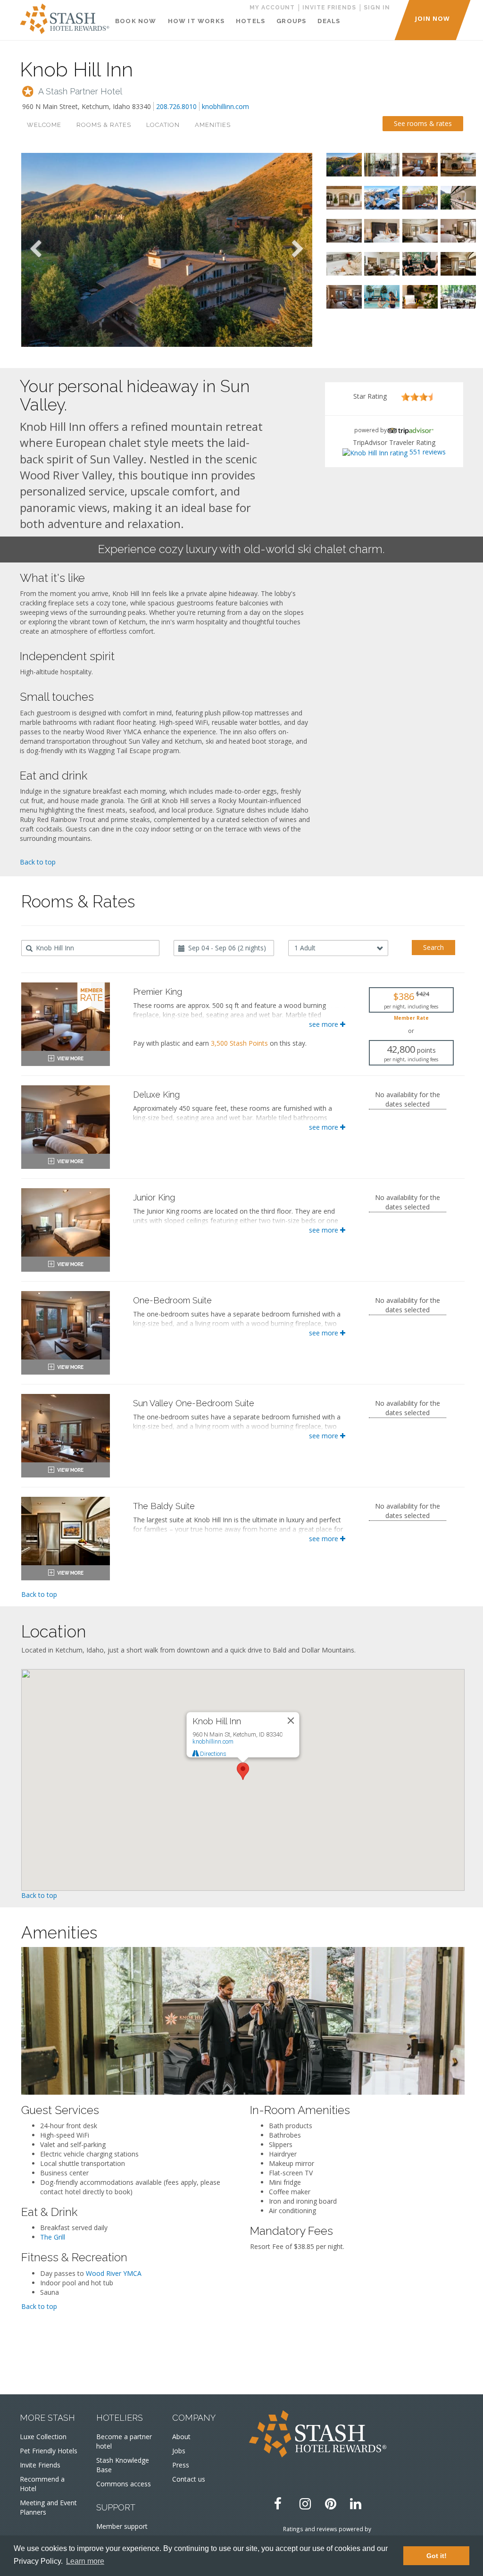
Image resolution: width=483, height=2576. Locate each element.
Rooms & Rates (104, 125)
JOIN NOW (433, 18)
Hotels (250, 21)
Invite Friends (40, 2465)
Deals (329, 21)
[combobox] (90, 948)
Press (181, 2465)
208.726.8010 (176, 106)
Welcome (44, 125)
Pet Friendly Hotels (49, 2451)
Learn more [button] (85, 2561)
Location (163, 125)
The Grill (53, 2237)
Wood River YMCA (114, 2273)
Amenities (213, 125)
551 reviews (428, 452)
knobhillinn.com (225, 106)
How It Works (196, 21)
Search (433, 947)
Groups (291, 21)
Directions (212, 1754)
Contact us (189, 2479)
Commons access (124, 2484)
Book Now (136, 21)
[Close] (291, 1720)
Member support (122, 2526)
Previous (35, 250)
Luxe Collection (43, 2437)
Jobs (179, 2451)
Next (298, 250)
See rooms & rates (423, 123)
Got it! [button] (437, 2556)
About (181, 2437)
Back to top (38, 862)
